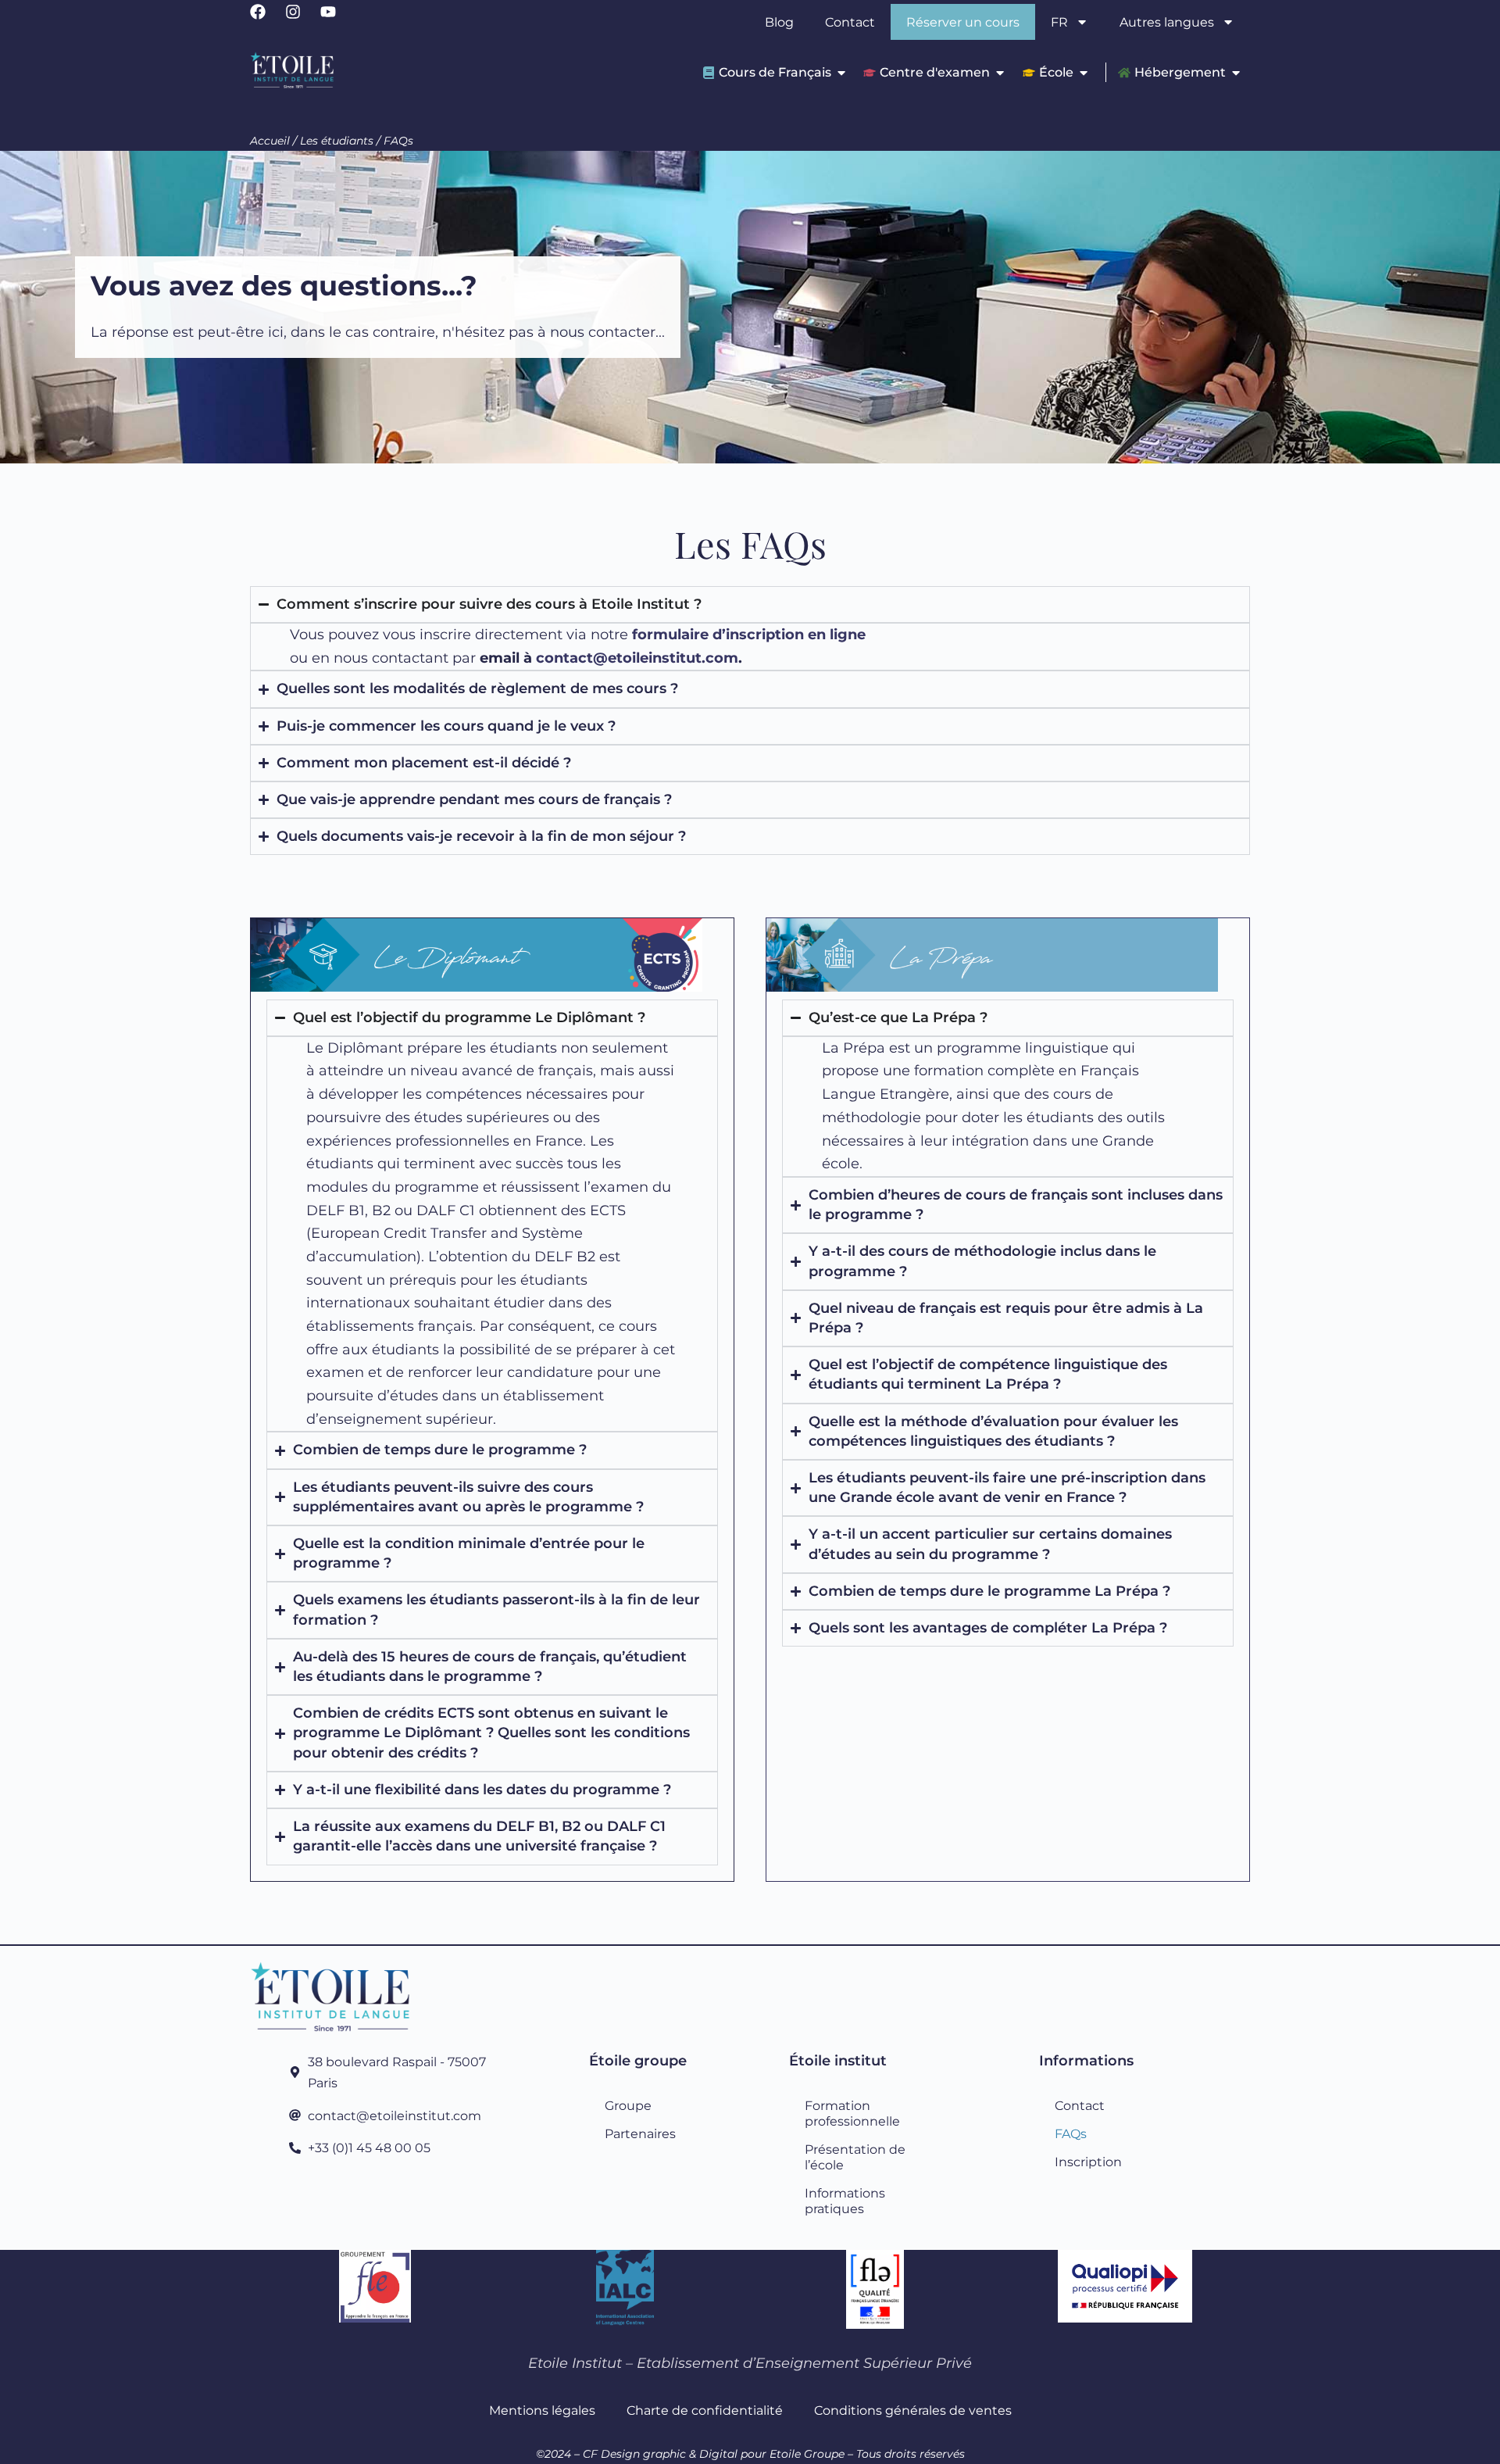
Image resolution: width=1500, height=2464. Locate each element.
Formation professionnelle (852, 2113)
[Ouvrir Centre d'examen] (1000, 72)
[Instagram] (301, 20)
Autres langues (1167, 22)
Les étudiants (337, 141)
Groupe (628, 2105)
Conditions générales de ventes (913, 2410)
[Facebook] (266, 20)
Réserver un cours (963, 22)
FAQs (1071, 2133)
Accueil (270, 141)
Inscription (1088, 2162)
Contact (850, 22)
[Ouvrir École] (1084, 72)
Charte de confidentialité (705, 2410)
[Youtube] (336, 20)
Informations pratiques (845, 2201)
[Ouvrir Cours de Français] (841, 72)
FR (1059, 22)
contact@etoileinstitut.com (637, 658)
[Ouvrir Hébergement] (1236, 72)
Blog (779, 22)
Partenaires (640, 2133)
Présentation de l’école (855, 2157)
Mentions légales (542, 2410)
